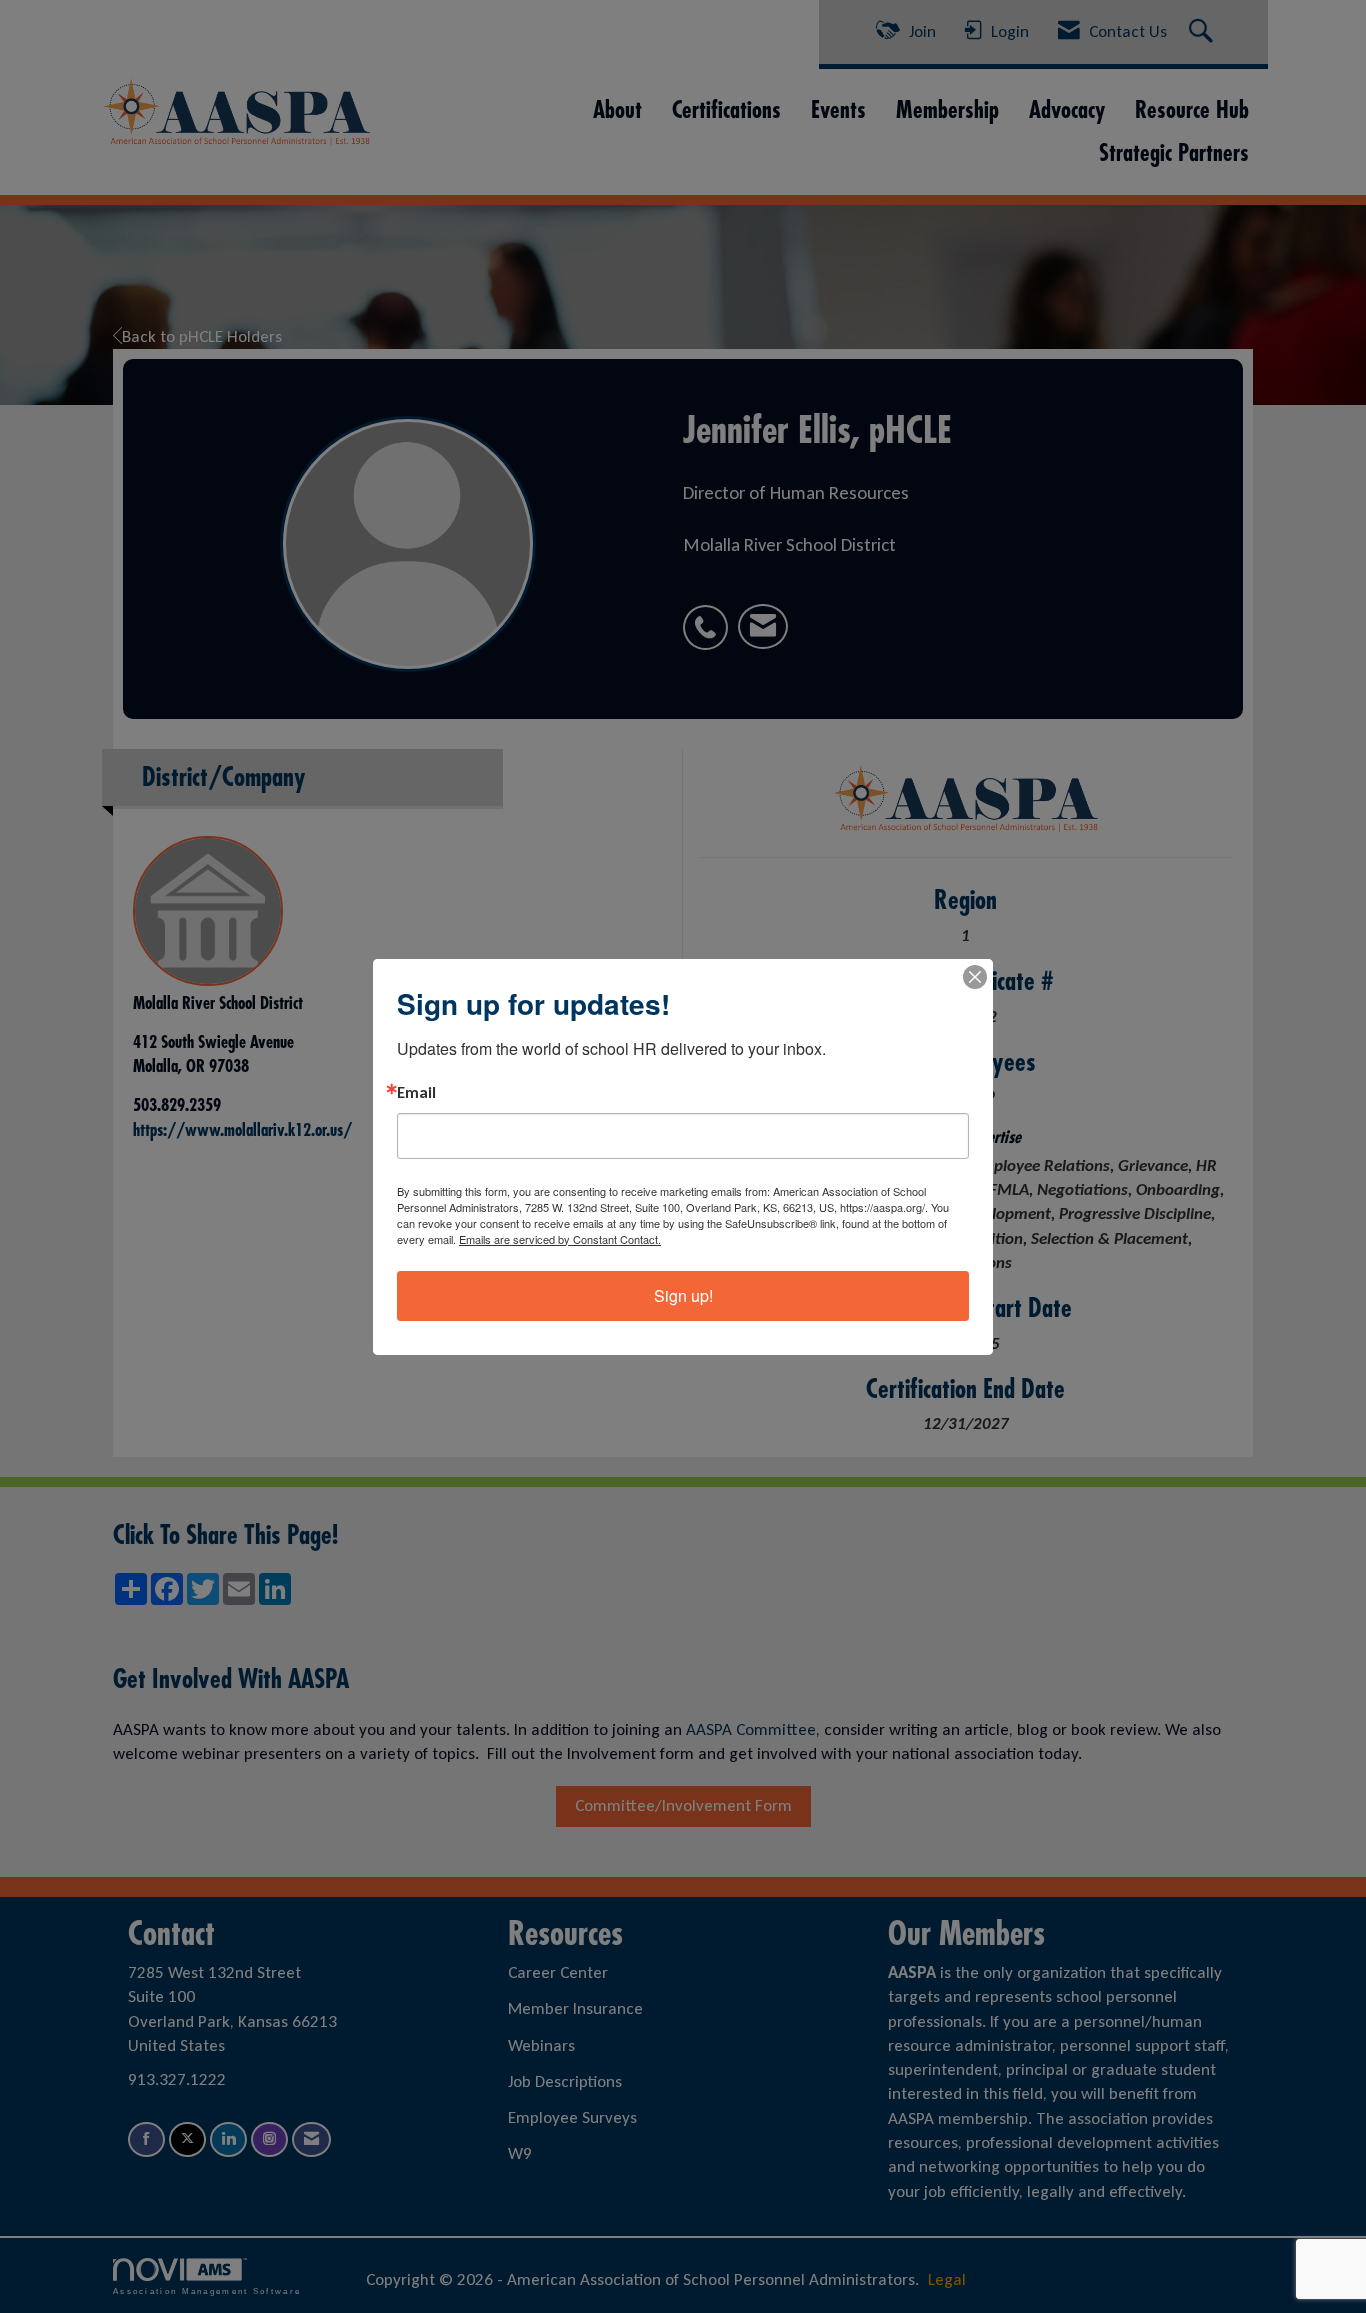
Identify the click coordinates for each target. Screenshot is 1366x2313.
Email (416, 1093)
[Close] (975, 977)
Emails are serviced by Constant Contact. (560, 1239)
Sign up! (683, 1295)
